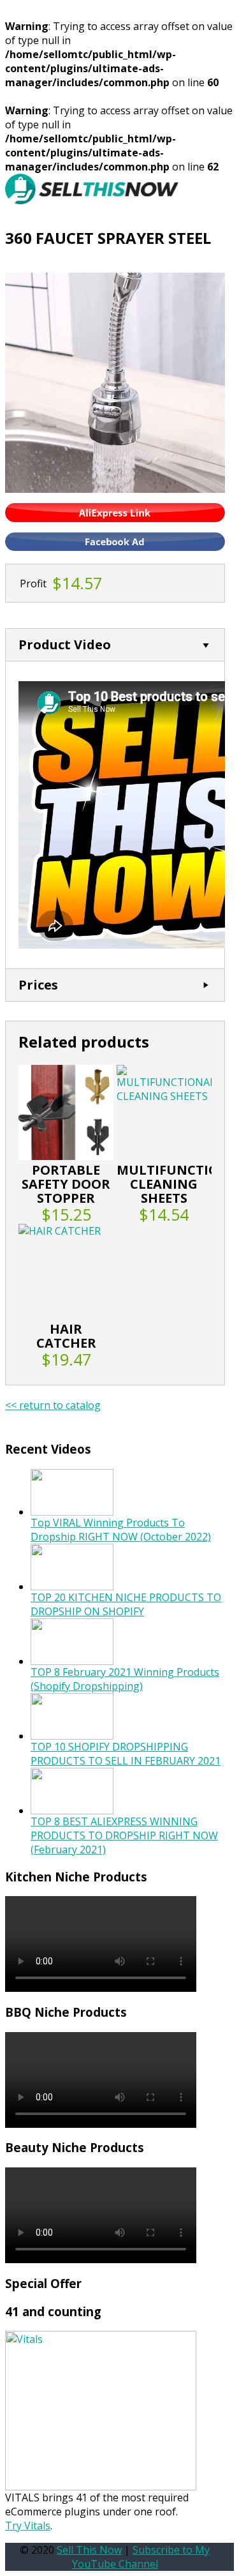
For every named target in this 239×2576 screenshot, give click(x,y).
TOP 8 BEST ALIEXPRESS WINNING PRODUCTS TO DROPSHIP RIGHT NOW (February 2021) (124, 1835)
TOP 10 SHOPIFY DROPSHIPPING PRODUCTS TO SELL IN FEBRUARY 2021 (126, 1754)
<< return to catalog (53, 1405)
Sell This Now (89, 2550)
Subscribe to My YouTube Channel (141, 2557)
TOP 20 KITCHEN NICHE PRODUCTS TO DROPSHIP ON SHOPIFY (126, 1604)
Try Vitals (28, 2526)
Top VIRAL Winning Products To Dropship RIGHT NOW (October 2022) (121, 1530)
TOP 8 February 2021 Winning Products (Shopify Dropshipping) (125, 1679)
